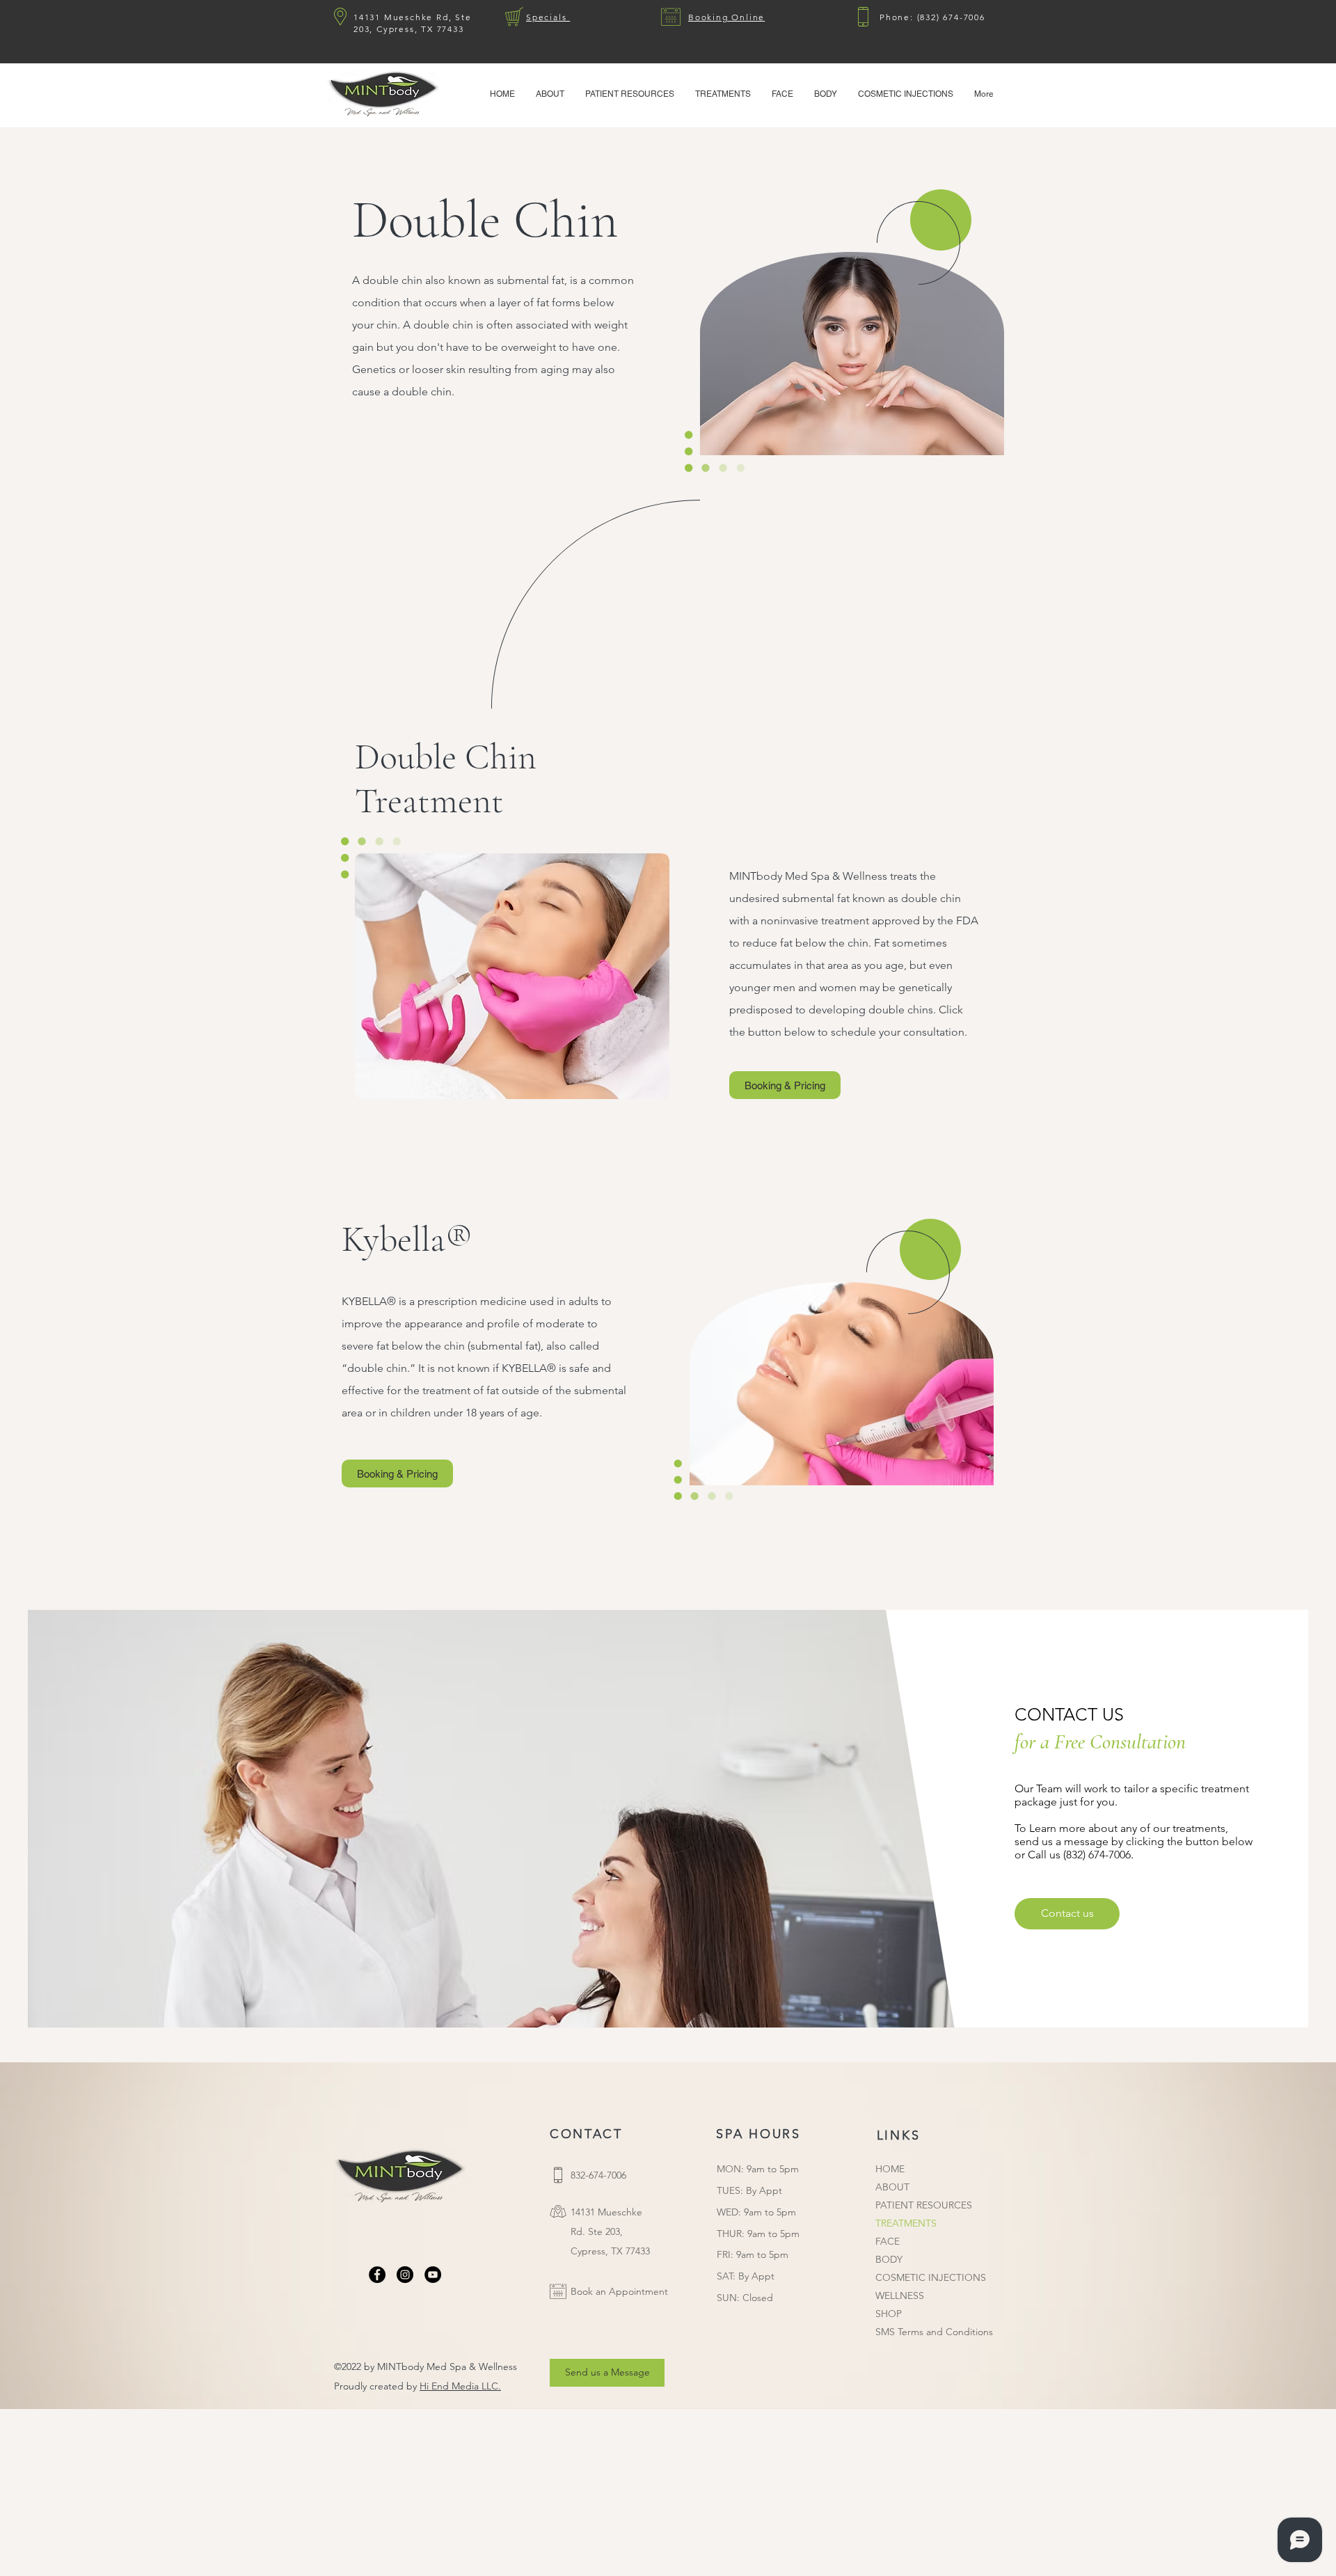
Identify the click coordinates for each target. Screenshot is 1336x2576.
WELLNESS (900, 2296)
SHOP (889, 2314)
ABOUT (892, 2187)
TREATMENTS (906, 2223)
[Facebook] (377, 2275)
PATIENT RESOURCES (924, 2205)
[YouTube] (433, 2275)
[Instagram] (405, 2275)
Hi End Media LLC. (460, 2386)
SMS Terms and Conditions (934, 2332)
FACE (888, 2241)
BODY (889, 2259)
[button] (630, 94)
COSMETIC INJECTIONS (931, 2277)
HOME (890, 2169)
